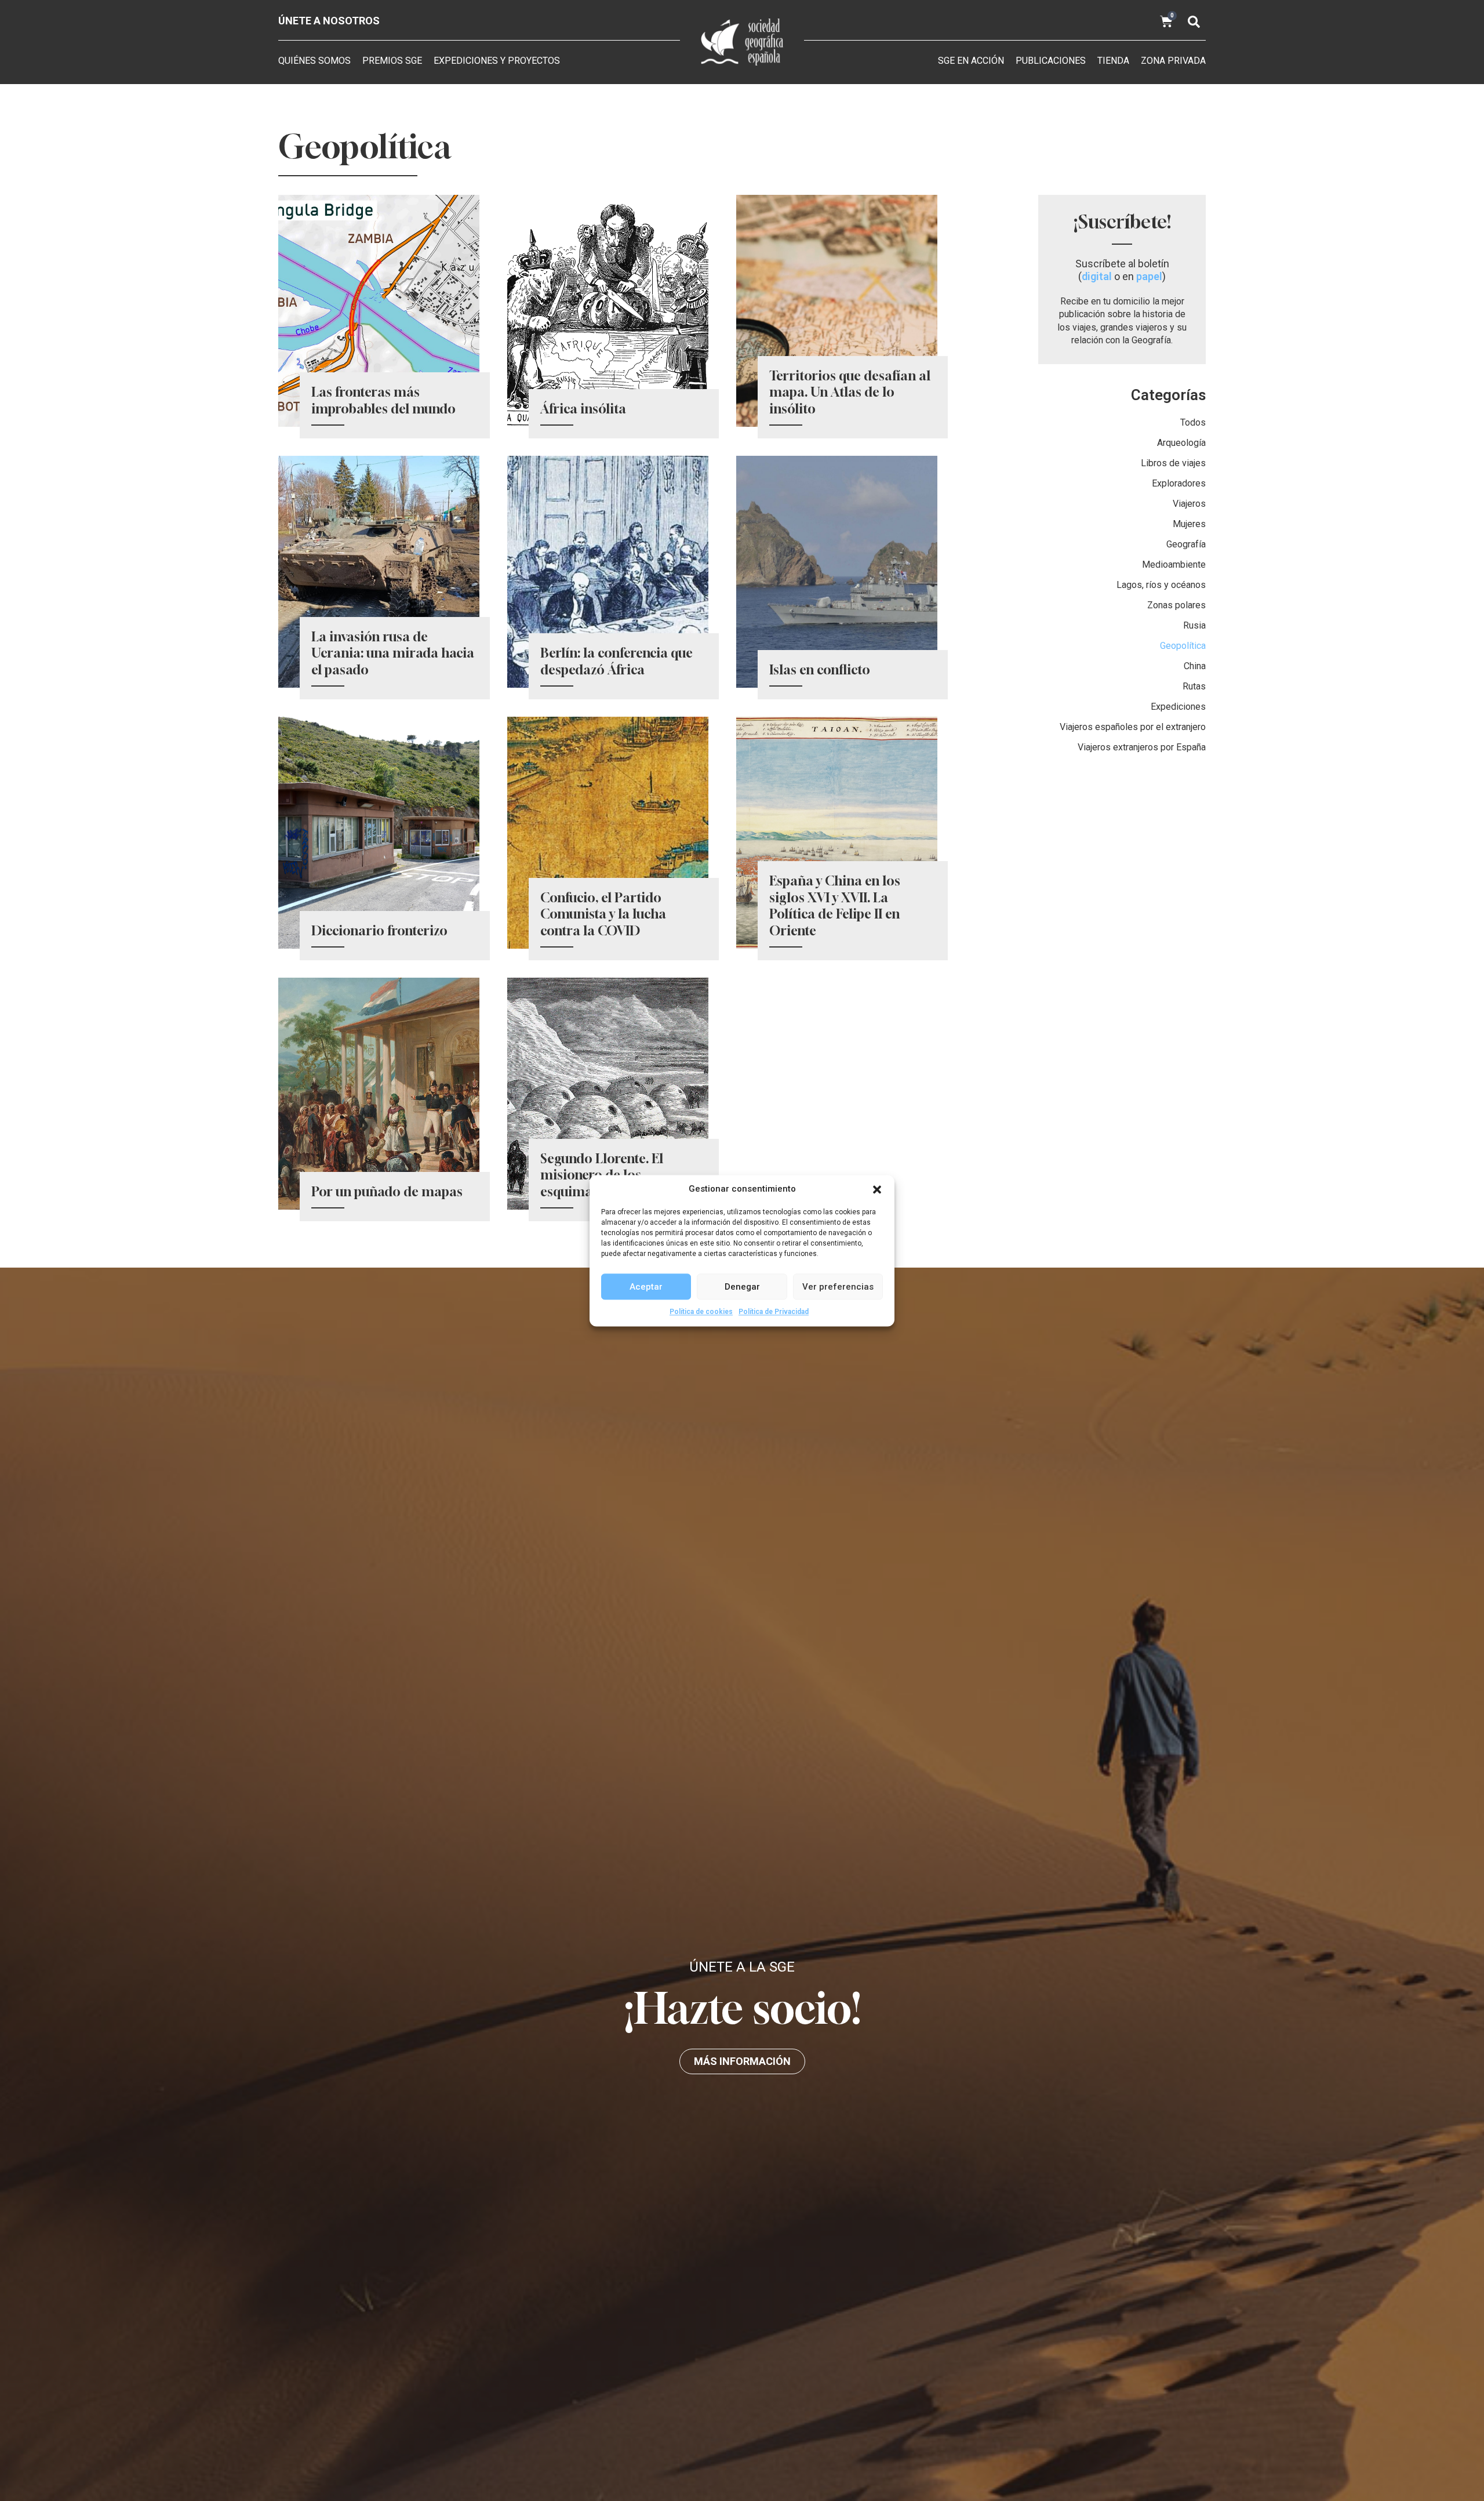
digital (1097, 276)
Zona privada (1173, 61)
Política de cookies (701, 1312)
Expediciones (1178, 707)
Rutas (1194, 686)
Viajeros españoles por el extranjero (1133, 727)
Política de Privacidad (774, 1312)
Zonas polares (1176, 605)
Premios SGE (392, 61)
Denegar (742, 1286)
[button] (877, 1189)
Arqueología (1181, 443)
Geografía (1186, 544)
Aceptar (646, 1286)
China (1195, 666)
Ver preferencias (838, 1286)
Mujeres (1189, 524)
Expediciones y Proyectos (497, 61)
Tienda (1113, 61)
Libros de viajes (1173, 463)
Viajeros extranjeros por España (1142, 747)
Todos (1193, 422)
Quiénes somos (314, 61)
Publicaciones (1051, 61)
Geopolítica (1183, 646)
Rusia (1194, 625)
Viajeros (1189, 504)
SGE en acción (971, 61)
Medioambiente (1174, 565)
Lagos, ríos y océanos (1161, 585)
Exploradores (1179, 483)
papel (1149, 276)
